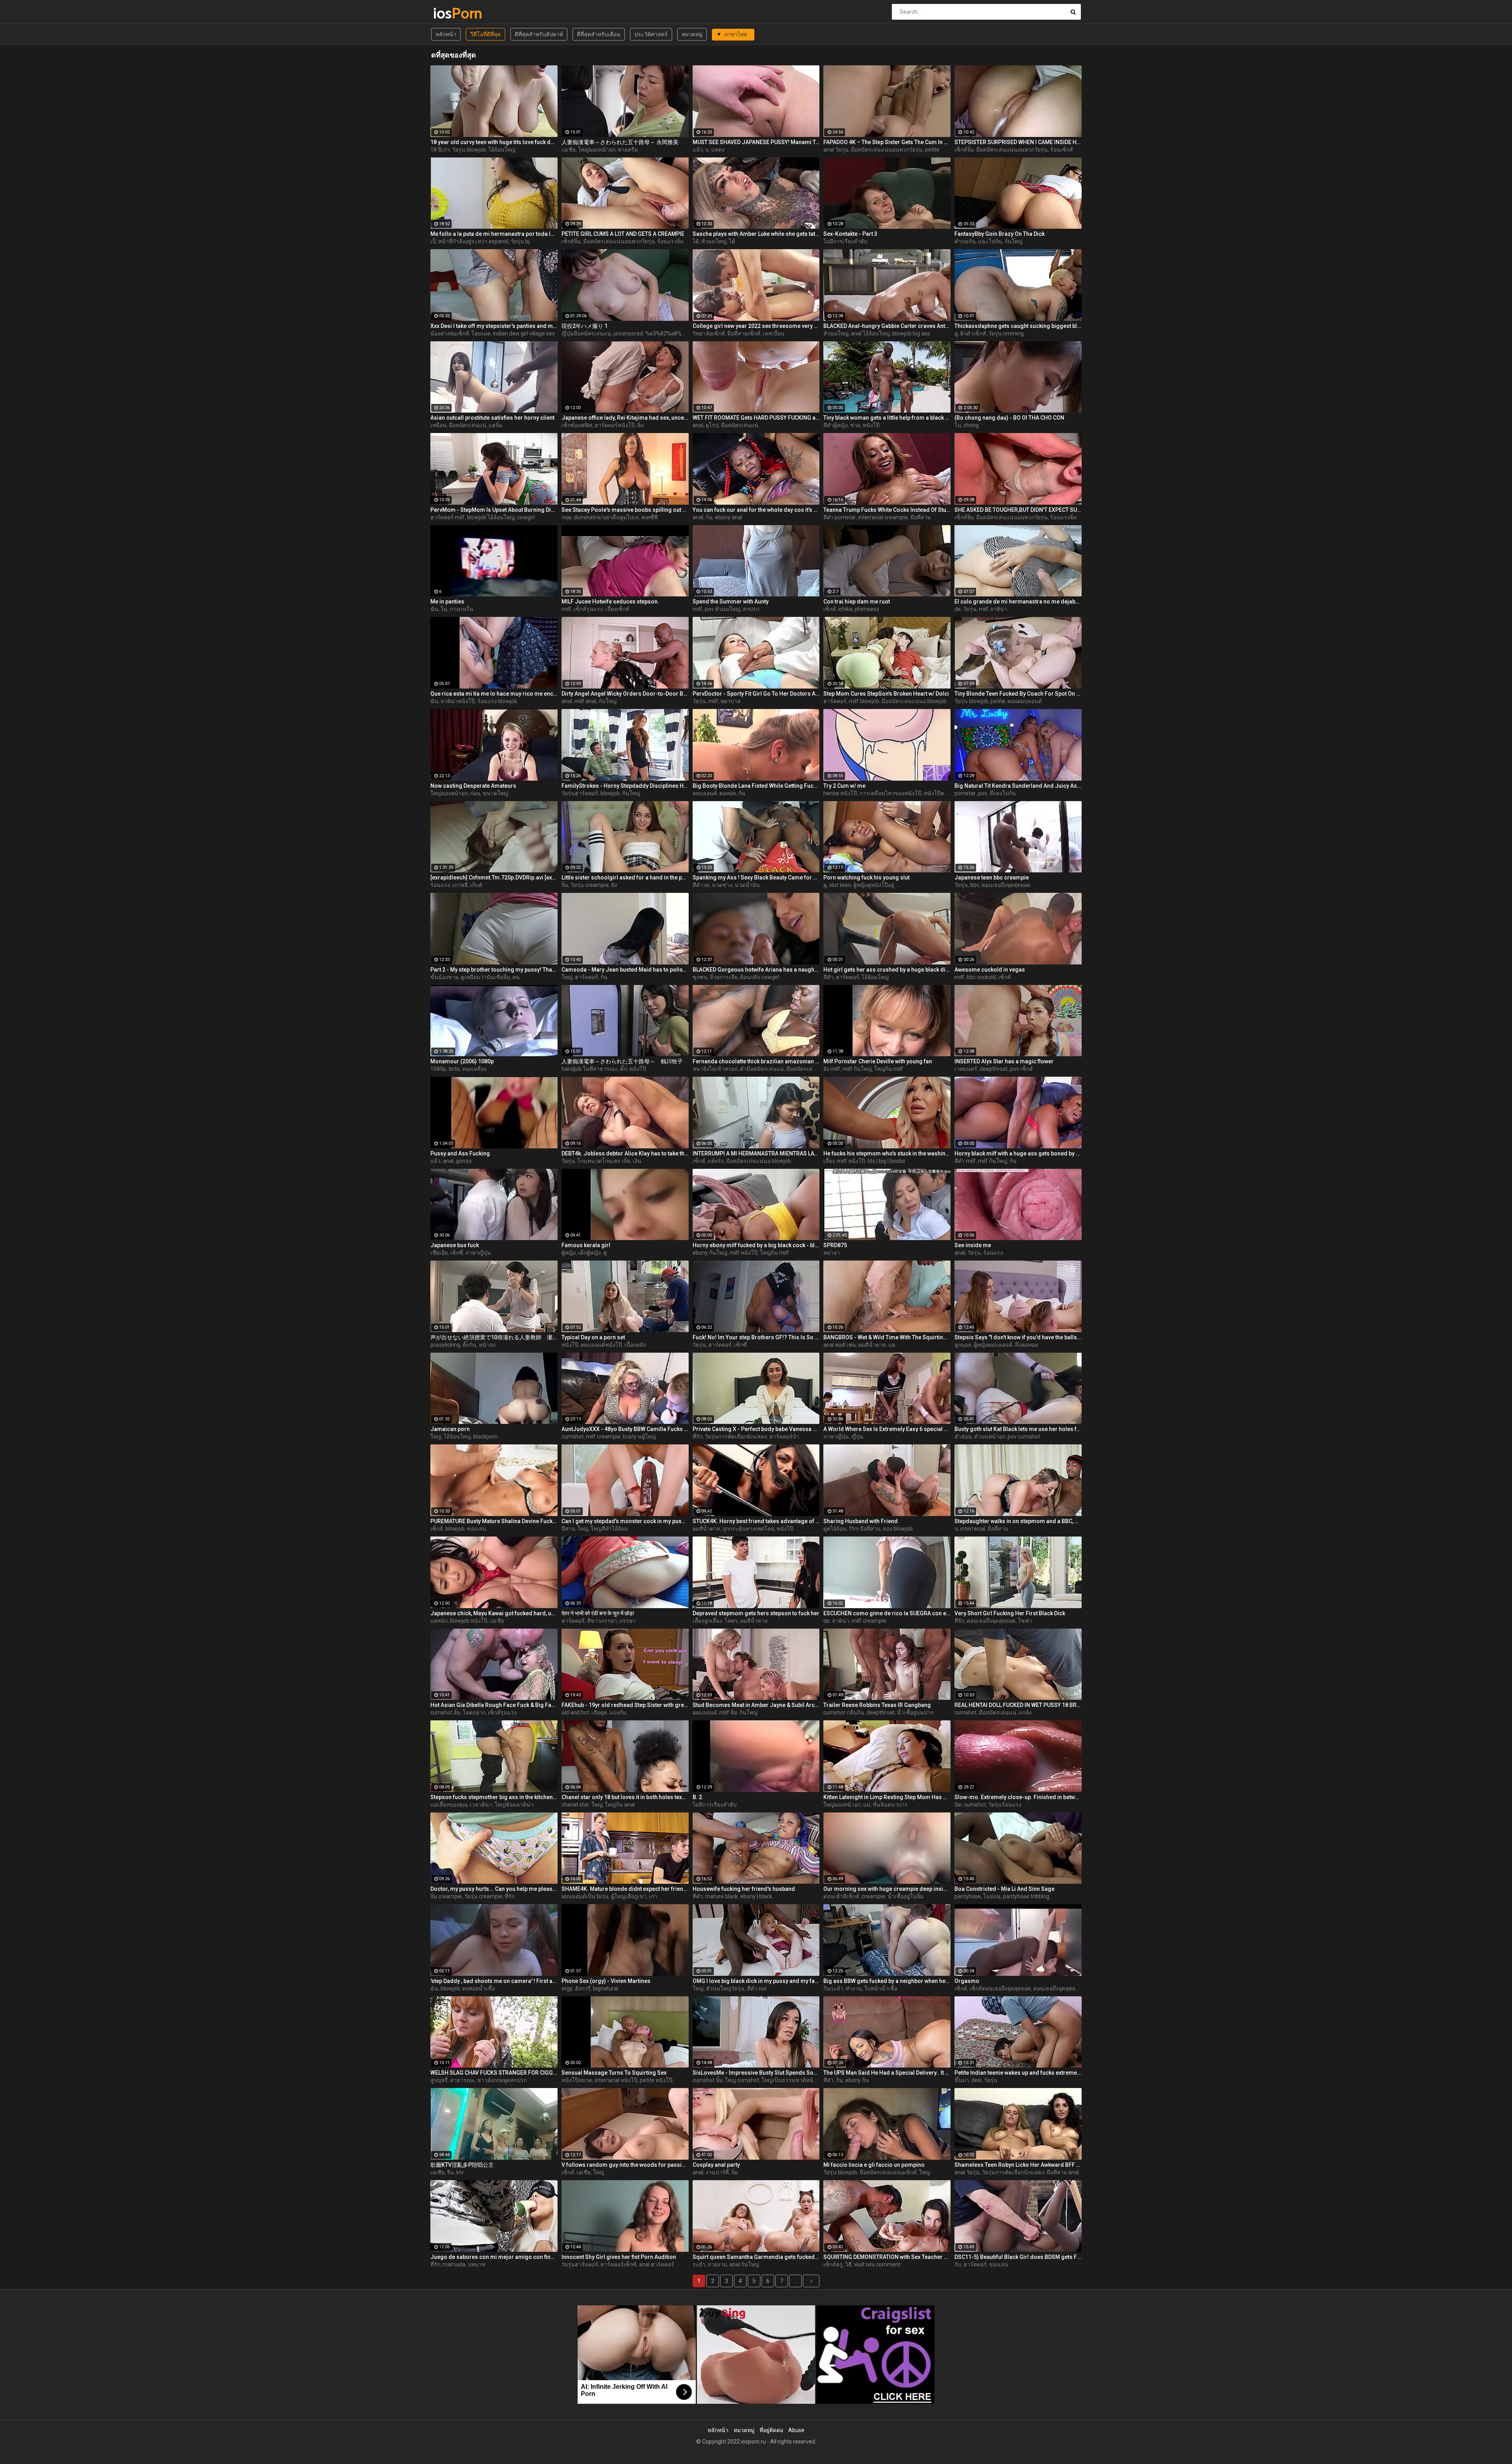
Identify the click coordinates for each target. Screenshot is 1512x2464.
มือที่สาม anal (1063, 2172)
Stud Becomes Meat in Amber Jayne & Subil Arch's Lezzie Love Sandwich (756, 1705)
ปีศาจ (568, 1529)
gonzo (464, 1161)
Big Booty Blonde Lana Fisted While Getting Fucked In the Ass (756, 786)
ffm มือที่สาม (865, 1529)
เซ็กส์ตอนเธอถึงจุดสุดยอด (1000, 1988)
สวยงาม (717, 2264)
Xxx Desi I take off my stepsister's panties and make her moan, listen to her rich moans (494, 326)
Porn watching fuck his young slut (866, 877)
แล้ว (698, 150)
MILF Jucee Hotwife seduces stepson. (610, 602)
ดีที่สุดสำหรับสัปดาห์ (539, 34)
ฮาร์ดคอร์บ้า (784, 1437)
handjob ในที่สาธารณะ (590, 1069)
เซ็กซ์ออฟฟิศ (577, 425)
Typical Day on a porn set (593, 1337)
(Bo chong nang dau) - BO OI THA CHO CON (1009, 418)
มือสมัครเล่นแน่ (468, 425)
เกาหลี (460, 885)
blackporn (485, 1437)
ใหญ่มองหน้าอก (597, 150)
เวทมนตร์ (966, 1069)
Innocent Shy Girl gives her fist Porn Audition (619, 2257)
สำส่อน (963, 1437)
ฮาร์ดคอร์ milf (447, 517)
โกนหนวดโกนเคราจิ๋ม (604, 1161)
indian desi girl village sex (524, 333)
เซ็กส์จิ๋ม (964, 150)
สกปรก (751, 609)
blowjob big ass (911, 333)
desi (976, 2080)
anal (698, 425)
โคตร (731, 1621)
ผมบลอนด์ (705, 793)
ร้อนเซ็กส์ (1062, 150)
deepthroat (994, 1069)
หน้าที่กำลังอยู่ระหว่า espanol (473, 241)
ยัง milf (832, 1069)
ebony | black (756, 1896)
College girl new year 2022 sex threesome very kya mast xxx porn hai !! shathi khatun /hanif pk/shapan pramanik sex (756, 326)
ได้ (696, 241)
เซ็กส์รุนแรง (588, 609)
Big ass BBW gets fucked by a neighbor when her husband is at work (887, 1981)
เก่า (653, 1896)
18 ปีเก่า (440, 150)
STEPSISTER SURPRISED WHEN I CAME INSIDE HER (1018, 142)
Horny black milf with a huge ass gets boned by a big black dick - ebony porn (1018, 1153)
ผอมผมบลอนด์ (1025, 701)
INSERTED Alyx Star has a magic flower (1004, 1061)
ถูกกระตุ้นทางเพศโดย (748, 1529)
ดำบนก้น (965, 241)
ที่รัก (698, 1437)
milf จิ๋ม (728, 1712)
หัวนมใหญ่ (714, 241)
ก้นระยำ (833, 1988)
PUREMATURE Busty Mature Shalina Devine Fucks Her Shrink (494, 1521)
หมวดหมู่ (692, 34)
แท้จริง (716, 1161)
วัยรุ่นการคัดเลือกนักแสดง (736, 1437)
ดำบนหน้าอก (990, 1437)
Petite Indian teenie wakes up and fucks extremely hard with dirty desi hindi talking (1018, 2073)
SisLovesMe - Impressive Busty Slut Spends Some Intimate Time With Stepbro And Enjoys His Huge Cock (756, 2073)
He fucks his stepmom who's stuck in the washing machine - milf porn (887, 1153)
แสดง (718, 150)
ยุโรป (712, 425)
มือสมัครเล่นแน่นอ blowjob (914, 701)
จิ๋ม (640, 425)
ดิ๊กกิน (470, 1345)
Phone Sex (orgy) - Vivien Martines (606, 1981)
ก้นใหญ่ (1014, 241)
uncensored (628, 333)
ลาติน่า (841, 1621)
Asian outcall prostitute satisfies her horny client (492, 418)
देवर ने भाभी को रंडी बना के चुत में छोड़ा (598, 1613)
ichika (845, 609)
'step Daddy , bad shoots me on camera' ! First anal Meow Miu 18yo (494, 1981)
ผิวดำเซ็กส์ (973, 333)
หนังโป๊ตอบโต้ (941, 793)
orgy (567, 1988)
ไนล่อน (992, 1896)
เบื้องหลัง (635, 1345)
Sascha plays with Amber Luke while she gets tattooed (756, 234)
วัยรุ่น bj (520, 241)
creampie (873, 1896)
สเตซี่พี (649, 517)
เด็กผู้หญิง (589, 1253)
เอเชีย (569, 150)
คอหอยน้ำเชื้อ (479, 1988)
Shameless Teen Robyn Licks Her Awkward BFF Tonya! (1018, 2165)
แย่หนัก (439, 1621)
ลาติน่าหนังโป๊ (458, 701)
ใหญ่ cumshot (742, 2080)
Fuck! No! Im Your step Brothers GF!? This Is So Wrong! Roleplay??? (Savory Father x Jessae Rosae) (756, 1337)
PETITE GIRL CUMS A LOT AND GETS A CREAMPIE (623, 234)
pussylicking (445, 1345)
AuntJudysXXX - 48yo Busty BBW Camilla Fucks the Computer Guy (625, 1429)
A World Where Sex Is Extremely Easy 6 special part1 (887, 1429)
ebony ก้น (857, 2080)
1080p (438, 1069)
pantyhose (968, 1896)
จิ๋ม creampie (446, 1896)
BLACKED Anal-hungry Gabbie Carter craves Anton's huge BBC (887, 326)
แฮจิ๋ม (496, 425)
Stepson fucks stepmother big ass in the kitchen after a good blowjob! (494, 1797)
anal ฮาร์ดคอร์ (657, 2264)
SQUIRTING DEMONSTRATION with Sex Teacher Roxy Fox (887, 2257)
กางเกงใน (461, 609)
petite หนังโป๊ (656, 2080)
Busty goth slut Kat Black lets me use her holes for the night (1018, 1429)
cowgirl (526, 517)
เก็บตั (476, 885)
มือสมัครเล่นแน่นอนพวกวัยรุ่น (887, 150)
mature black (722, 1896)
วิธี (848, 2264)
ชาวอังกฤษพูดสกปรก (502, 2080)
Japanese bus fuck (455, 1245)
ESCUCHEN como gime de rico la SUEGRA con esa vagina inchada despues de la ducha (887, 1613)
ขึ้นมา (962, 2080)
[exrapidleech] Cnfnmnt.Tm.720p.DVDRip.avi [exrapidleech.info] (494, 877)
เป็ (433, 241)
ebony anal (729, 517)
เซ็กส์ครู (833, 2264)
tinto (454, 1069)
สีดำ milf (965, 1161)
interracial (973, 1529)
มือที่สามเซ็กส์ (744, 333)
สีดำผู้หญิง (836, 425)
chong (971, 425)
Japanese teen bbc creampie (992, 877)
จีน (450, 2172)
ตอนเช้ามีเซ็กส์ (841, 1896)
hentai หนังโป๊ (840, 793)
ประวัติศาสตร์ (651, 34)
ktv (460, 2172)
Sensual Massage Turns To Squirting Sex (614, 2073)
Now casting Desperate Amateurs (473, 786)
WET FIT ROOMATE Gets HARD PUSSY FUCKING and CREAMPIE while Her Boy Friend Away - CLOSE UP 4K (756, 418)
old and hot (575, 1712)
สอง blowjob (898, 1529)
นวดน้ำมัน (747, 885)
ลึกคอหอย (1026, 1345)
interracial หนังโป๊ (616, 2080)
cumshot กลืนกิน (844, 1712)
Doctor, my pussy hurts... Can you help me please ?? (494, 1889)
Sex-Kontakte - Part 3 (850, 234)
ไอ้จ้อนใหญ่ (502, 150)
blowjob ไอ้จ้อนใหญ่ (491, 517)
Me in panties (447, 602)
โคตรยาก (474, 1712)
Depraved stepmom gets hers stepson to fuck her (756, 1613)
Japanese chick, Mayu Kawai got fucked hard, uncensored (494, 1613)
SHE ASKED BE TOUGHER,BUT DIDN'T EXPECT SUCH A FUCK (1018, 510)
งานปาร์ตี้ (717, 2172)
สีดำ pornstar (840, 517)
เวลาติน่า (481, 1805)
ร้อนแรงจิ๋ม (670, 241)
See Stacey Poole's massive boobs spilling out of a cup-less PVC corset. (625, 510)
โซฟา (1025, 1621)
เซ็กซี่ (457, 1253)
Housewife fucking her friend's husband (744, 1889)
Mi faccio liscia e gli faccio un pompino (874, 2165)
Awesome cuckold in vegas (990, 970)
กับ (958, 2264)
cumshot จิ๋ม (445, 1712)
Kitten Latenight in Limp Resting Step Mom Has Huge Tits (887, 1797)
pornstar (965, 793)
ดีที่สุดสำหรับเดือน (599, 34)
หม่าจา (832, 1253)
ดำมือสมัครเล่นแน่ (762, 1069)
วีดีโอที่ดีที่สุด (485, 34)
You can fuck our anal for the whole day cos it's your (756, 510)
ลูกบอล (963, 1345)
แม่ (867, 1805)
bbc (975, 885)
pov (983, 793)
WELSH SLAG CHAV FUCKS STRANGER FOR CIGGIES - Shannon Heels (494, 2073)
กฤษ (566, 517)
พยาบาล (731, 701)
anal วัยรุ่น (836, 150)
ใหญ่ (567, 977)
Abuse (796, 2430)
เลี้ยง (829, 1161)
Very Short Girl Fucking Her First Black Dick (1010, 1613)
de (958, 609)
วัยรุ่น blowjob (469, 150)
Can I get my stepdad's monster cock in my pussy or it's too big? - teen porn (625, 1521)
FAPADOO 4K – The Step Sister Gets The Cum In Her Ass (887, 142)
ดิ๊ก (624, 1069)
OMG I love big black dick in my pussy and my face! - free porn (756, 1981)
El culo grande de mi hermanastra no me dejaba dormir (1018, 602)
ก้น (709, 517)
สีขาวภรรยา (602, 1621)
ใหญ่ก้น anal (620, 1805)
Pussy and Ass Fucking (460, 1153)
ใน (444, 609)
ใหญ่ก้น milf (889, 1069)
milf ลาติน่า (993, 609)
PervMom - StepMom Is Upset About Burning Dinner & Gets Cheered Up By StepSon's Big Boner (494, 510)
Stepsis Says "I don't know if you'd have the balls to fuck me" (1018, 1337)
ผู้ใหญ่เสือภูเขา (629, 1896)
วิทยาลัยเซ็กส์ (709, 333)
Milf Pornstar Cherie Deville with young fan (878, 1061)
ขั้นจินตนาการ (890, 1805)
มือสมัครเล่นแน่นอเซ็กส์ (888, 2172)
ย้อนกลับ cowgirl (760, 977)
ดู (956, 333)
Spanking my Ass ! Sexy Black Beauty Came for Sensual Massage (756, 877)
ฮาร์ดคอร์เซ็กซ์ (619, 2264)
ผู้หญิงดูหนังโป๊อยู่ (874, 885)
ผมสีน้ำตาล (872, 1345)
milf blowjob (864, 701)
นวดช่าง (722, 885)
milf (566, 609)
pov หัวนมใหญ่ (723, 609)
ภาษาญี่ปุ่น (478, 1253)
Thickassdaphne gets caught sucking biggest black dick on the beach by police (1018, 326)
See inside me (973, 1245)
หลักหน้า (446, 34)
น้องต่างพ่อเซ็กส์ (450, 333)
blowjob (610, 793)
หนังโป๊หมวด (577, 2080)
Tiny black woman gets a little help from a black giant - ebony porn (887, 418)
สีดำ (828, 977)
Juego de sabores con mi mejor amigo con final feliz (494, 2257)
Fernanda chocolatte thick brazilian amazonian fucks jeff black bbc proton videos (756, 1061)
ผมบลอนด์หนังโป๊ (601, 1345)
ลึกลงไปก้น (1003, 793)
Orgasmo (967, 1981)
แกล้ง (1025, 1712)
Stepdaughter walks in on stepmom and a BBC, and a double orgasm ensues (1018, 1521)
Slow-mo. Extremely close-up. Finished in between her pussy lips (1018, 1797)
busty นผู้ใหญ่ (639, 1437)
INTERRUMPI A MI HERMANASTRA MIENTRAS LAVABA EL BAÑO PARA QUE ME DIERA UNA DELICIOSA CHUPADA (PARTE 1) (756, 1153)
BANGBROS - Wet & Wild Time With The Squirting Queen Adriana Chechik (887, 1337)
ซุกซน (700, 977)
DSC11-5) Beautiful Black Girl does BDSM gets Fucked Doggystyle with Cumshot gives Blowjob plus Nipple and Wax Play (1018, 2257)
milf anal (585, 701)
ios (454, 13)
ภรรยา (627, 1621)
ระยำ (699, 2264)
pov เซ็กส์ (1021, 1069)
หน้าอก (487, 1345)
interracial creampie (883, 517)
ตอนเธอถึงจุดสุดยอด (1006, 885)
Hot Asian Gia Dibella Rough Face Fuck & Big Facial (494, 1705)
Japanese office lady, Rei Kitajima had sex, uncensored (625, 418)
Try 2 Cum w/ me (844, 786)
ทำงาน (854, 1988)
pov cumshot (1024, 1437)
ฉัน (434, 609)
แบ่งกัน (618, 1712)
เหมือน (438, 425)
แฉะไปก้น (990, 241)
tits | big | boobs (886, 1161)
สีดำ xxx (757, 1988)
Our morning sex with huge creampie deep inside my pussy (887, 1889)
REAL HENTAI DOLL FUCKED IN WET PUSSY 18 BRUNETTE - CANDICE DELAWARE (1018, 1705)
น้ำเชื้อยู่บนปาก (915, 1712)
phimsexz (867, 609)
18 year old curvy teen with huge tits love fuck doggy (494, 142)
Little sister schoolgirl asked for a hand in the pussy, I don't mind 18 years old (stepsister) (625, 877)
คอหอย (728, 793)
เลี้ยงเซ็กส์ (617, 609)
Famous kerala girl (586, 1245)
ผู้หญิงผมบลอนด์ (993, 1345)
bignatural (606, 1988)
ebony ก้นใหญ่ (710, 1253)
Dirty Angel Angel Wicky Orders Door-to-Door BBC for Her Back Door (625, 694)
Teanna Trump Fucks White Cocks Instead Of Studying (887, 510)
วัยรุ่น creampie (590, 885)
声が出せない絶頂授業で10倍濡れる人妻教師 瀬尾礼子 (494, 1337)
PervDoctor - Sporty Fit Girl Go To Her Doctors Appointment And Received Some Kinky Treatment (756, 694)
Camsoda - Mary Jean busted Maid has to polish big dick (625, 970)
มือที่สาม (921, 517)
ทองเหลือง (474, 1069)
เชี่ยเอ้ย (439, 1253)
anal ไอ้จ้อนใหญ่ (870, 333)
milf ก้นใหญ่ (857, 1069)
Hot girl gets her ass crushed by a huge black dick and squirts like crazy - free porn (887, 970)
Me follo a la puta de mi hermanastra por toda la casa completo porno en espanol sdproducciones (494, 234)
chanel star (575, 1805)
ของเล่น (477, 1529)
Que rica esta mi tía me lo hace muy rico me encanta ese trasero (494, 694)
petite (932, 150)
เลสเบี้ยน (774, 333)
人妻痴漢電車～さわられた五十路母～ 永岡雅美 (620, 142)
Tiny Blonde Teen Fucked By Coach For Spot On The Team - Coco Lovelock (1018, 694)
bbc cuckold (981, 977)
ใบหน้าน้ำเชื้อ (881, 1988)
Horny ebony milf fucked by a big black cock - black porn (756, 1245)
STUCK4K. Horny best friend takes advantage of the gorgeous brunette (756, 1521)
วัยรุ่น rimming (1006, 333)
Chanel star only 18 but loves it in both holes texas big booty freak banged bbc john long (625, 1797)
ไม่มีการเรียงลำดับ (845, 241)
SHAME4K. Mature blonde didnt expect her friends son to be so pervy (625, 1889)
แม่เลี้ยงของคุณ (449, 1805)
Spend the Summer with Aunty (731, 602)
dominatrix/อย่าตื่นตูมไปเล (606, 517)
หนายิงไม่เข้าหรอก (715, 1069)
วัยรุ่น (970, 609)
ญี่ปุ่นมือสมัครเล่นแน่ (586, 333)
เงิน (637, 1161)
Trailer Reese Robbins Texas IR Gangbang (877, 1705)
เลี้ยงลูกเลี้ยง (707, 1621)
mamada (454, 2264)
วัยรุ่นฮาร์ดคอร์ (580, 793)
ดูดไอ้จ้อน (835, 1529)
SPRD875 (835, 1245)
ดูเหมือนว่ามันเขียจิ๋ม (485, 977)
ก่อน (475, 793)
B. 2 (697, 1797)
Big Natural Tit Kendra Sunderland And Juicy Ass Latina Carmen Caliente (1018, 786)
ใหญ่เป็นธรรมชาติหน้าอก (792, 2080)
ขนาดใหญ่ (496, 793)
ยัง (614, 885)
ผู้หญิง (569, 1253)
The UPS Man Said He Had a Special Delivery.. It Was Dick (887, 2073)
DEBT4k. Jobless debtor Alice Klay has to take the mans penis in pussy (625, 1153)
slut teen (840, 885)
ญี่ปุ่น (857, 1437)
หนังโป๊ (871, 425)
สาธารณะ (462, 2080)
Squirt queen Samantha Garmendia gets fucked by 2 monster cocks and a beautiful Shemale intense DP (756, 2257)
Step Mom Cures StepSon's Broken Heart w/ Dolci (886, 694)
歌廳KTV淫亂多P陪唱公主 (462, 2165)
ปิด (958, 1805)
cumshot (573, 1437)
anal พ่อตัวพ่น (840, 1345)
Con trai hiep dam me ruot (857, 602)
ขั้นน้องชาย (444, 977)
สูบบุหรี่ (439, 2080)
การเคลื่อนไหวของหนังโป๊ (890, 793)
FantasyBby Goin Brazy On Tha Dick (1000, 234)
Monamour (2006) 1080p (462, 1061)
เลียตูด (599, 1712)
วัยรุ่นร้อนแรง (1005, 1805)
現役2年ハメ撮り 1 (585, 326)
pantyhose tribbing (1026, 1896)
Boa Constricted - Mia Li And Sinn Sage (1004, 1889)
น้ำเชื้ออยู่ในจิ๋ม (905, 1896)
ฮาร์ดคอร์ (835, 701)
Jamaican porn (450, 1429)
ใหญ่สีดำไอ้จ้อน (609, 1529)
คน (516, 977)
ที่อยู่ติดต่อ (771, 2430)
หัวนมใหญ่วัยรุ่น (725, 1988)
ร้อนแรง (440, 885)
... (796, 2281)
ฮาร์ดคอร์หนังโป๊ (615, 425)
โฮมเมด (481, 333)
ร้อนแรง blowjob (497, 701)
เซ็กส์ (830, 609)
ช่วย (855, 425)
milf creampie (603, 1437)
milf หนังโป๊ (851, 1161)
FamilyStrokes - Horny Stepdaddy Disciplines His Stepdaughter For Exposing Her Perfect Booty (625, 786)
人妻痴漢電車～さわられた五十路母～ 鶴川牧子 (622, 1061)
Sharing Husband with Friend (861, 1521)
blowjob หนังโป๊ (469, 1621)
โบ (958, 425)
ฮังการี (583, 1988)
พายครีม (628, 150)
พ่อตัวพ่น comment (877, 2264)
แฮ (892, 1345)
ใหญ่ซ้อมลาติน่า (514, 1805)
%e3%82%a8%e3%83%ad (677, 333)
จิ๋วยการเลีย (724, 977)
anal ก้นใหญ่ (744, 2264)
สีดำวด (701, 885)
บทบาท (476, 2264)
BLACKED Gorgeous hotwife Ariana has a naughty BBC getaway (756, 970)
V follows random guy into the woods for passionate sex (625, 2165)
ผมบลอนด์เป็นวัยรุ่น (585, 1896)
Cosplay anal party (716, 2165)
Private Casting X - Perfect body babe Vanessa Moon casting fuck (756, 1429)
